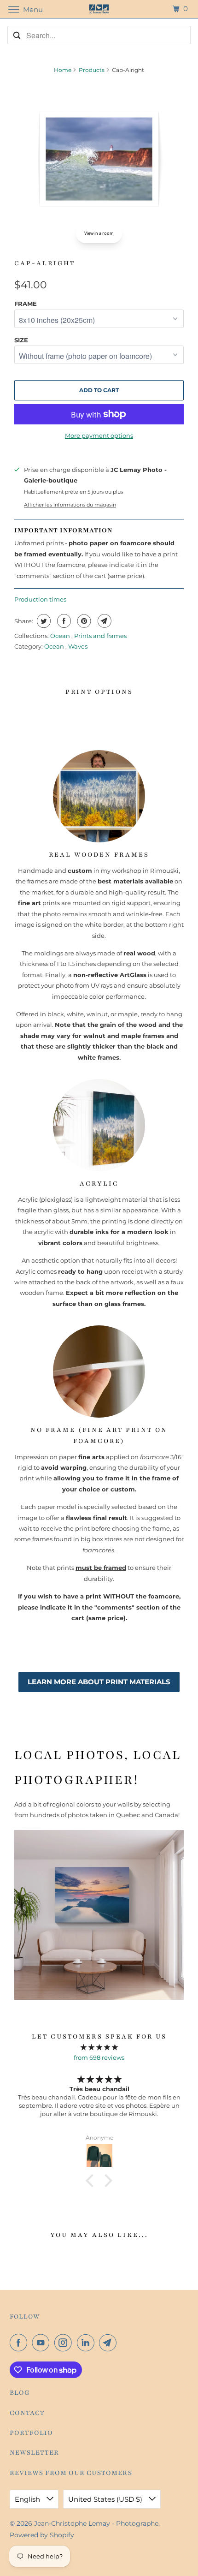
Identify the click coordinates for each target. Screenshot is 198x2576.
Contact (27, 2413)
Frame (26, 304)
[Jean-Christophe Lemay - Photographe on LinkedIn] (87, 2343)
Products (92, 70)
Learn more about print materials (99, 1682)
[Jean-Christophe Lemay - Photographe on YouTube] (42, 2343)
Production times (40, 599)
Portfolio (31, 2433)
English (28, 2499)
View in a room (99, 233)
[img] (99, 2047)
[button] (92, 2181)
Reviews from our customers (71, 2473)
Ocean (61, 636)
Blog (20, 2393)
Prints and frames (100, 636)
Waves (78, 646)
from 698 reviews (99, 2057)
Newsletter (34, 2453)
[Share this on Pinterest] (83, 621)
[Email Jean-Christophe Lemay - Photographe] (110, 2343)
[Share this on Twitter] (43, 621)
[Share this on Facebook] (63, 621)
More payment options (99, 435)
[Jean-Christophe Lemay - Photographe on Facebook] (20, 2343)
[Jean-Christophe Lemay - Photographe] (99, 9)
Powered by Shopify (42, 2535)
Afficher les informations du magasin (70, 505)
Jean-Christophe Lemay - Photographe (96, 2523)
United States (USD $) (106, 2499)
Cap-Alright (45, 263)
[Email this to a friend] (103, 621)
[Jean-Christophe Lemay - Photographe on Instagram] (65, 2343)
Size (21, 340)
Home (63, 70)
